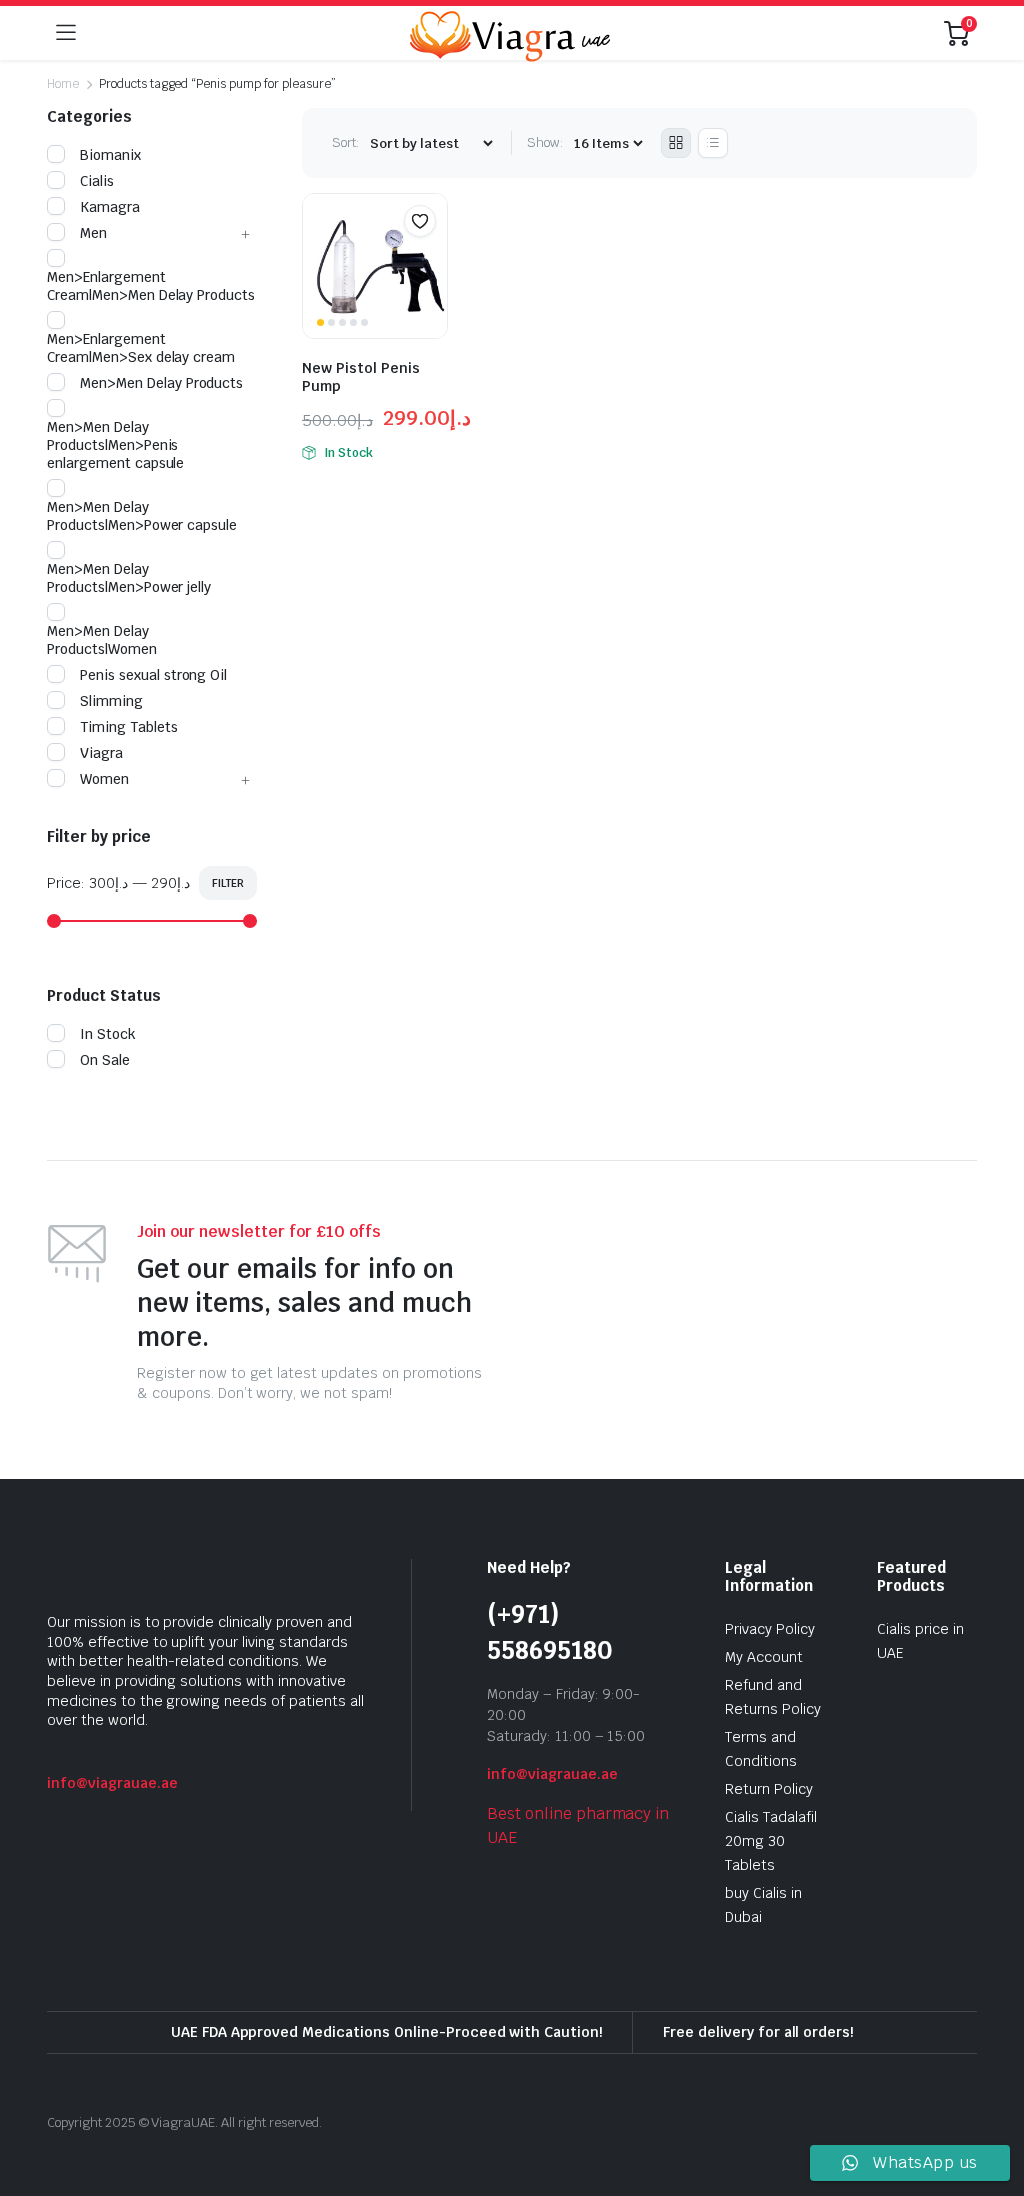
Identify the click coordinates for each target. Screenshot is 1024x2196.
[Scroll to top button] (992, 2106)
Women (104, 779)
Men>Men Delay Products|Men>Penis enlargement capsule (115, 445)
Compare (430, 260)
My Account (764, 1657)
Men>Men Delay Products (161, 383)
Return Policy (769, 1789)
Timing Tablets (129, 727)
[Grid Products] (676, 143)
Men (93, 233)
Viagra (101, 753)
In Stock (108, 1034)
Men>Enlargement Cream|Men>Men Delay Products (151, 286)
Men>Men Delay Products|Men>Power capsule (142, 516)
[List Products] (713, 143)
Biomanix (110, 155)
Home (63, 84)
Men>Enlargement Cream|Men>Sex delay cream (141, 348)
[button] (420, 221)
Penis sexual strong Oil (153, 675)
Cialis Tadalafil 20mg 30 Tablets (771, 1841)
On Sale (105, 1060)
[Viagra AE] (510, 33)
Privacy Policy (770, 1629)
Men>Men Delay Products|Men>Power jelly (129, 578)
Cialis (97, 181)
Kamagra (110, 207)
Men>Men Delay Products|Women (102, 640)
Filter (228, 883)
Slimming (111, 701)
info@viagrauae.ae (112, 1783)
